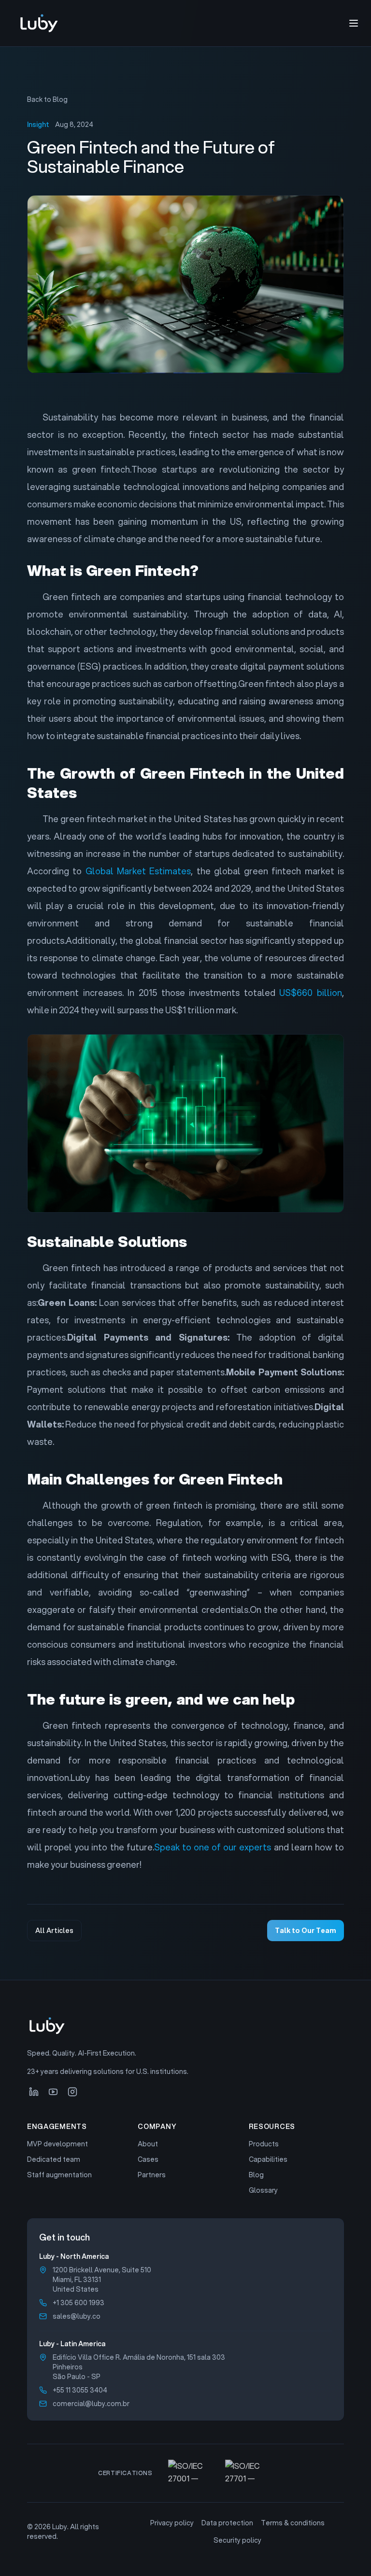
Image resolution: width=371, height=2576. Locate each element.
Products (264, 2144)
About (148, 2144)
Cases (148, 2159)
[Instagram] (72, 2092)
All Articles (54, 1931)
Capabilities (268, 2159)
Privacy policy (172, 2523)
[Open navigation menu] (354, 23)
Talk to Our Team (306, 1931)
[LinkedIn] (34, 2092)
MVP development (57, 2144)
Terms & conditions (293, 2523)
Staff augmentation (59, 2175)
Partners (152, 2175)
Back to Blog (47, 99)
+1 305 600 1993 (78, 2303)
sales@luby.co (77, 2316)
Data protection (227, 2523)
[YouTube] (53, 2092)
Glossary (263, 2190)
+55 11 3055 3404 (80, 2390)
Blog (256, 2175)
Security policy (237, 2540)
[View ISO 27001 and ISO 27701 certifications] (221, 2473)
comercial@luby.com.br (91, 2404)
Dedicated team (54, 2159)
